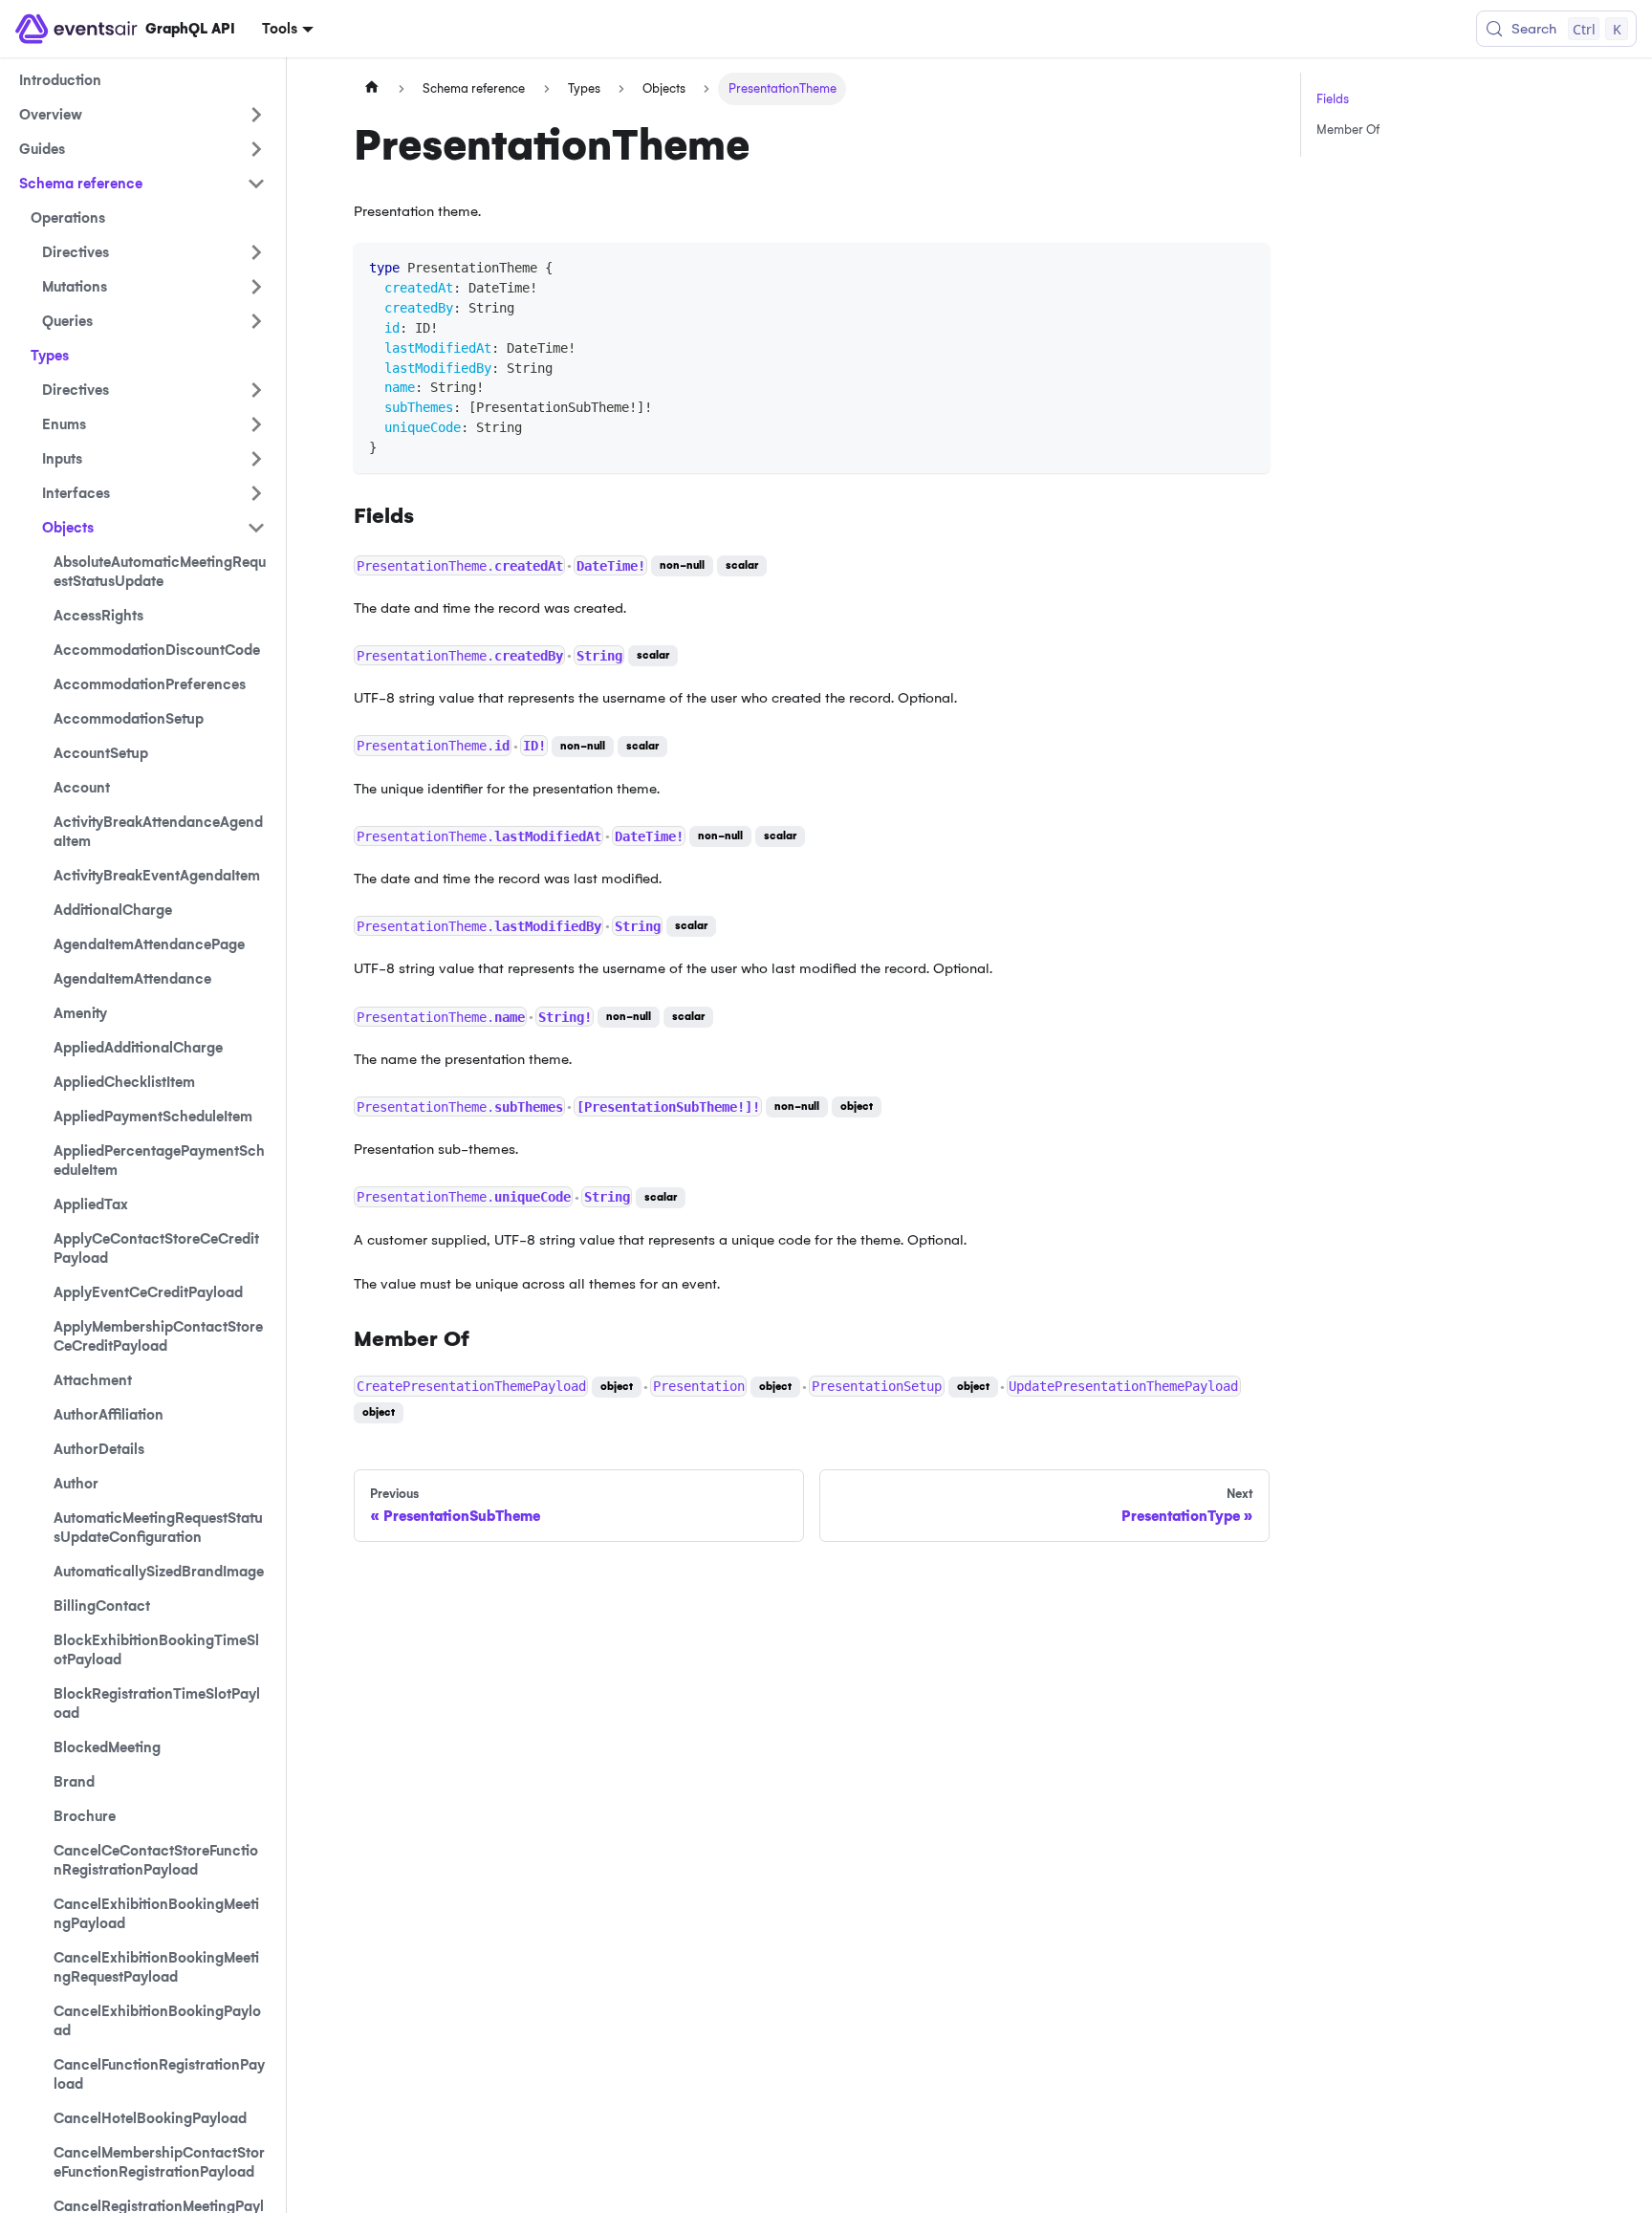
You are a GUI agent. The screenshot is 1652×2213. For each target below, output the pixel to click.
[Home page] (372, 89)
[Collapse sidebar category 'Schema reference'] (256, 184)
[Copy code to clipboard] (1246, 266)
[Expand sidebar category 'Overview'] (256, 115)
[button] (154, 252)
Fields (1333, 99)
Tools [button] (280, 29)
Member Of (1348, 130)
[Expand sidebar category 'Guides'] (256, 149)
